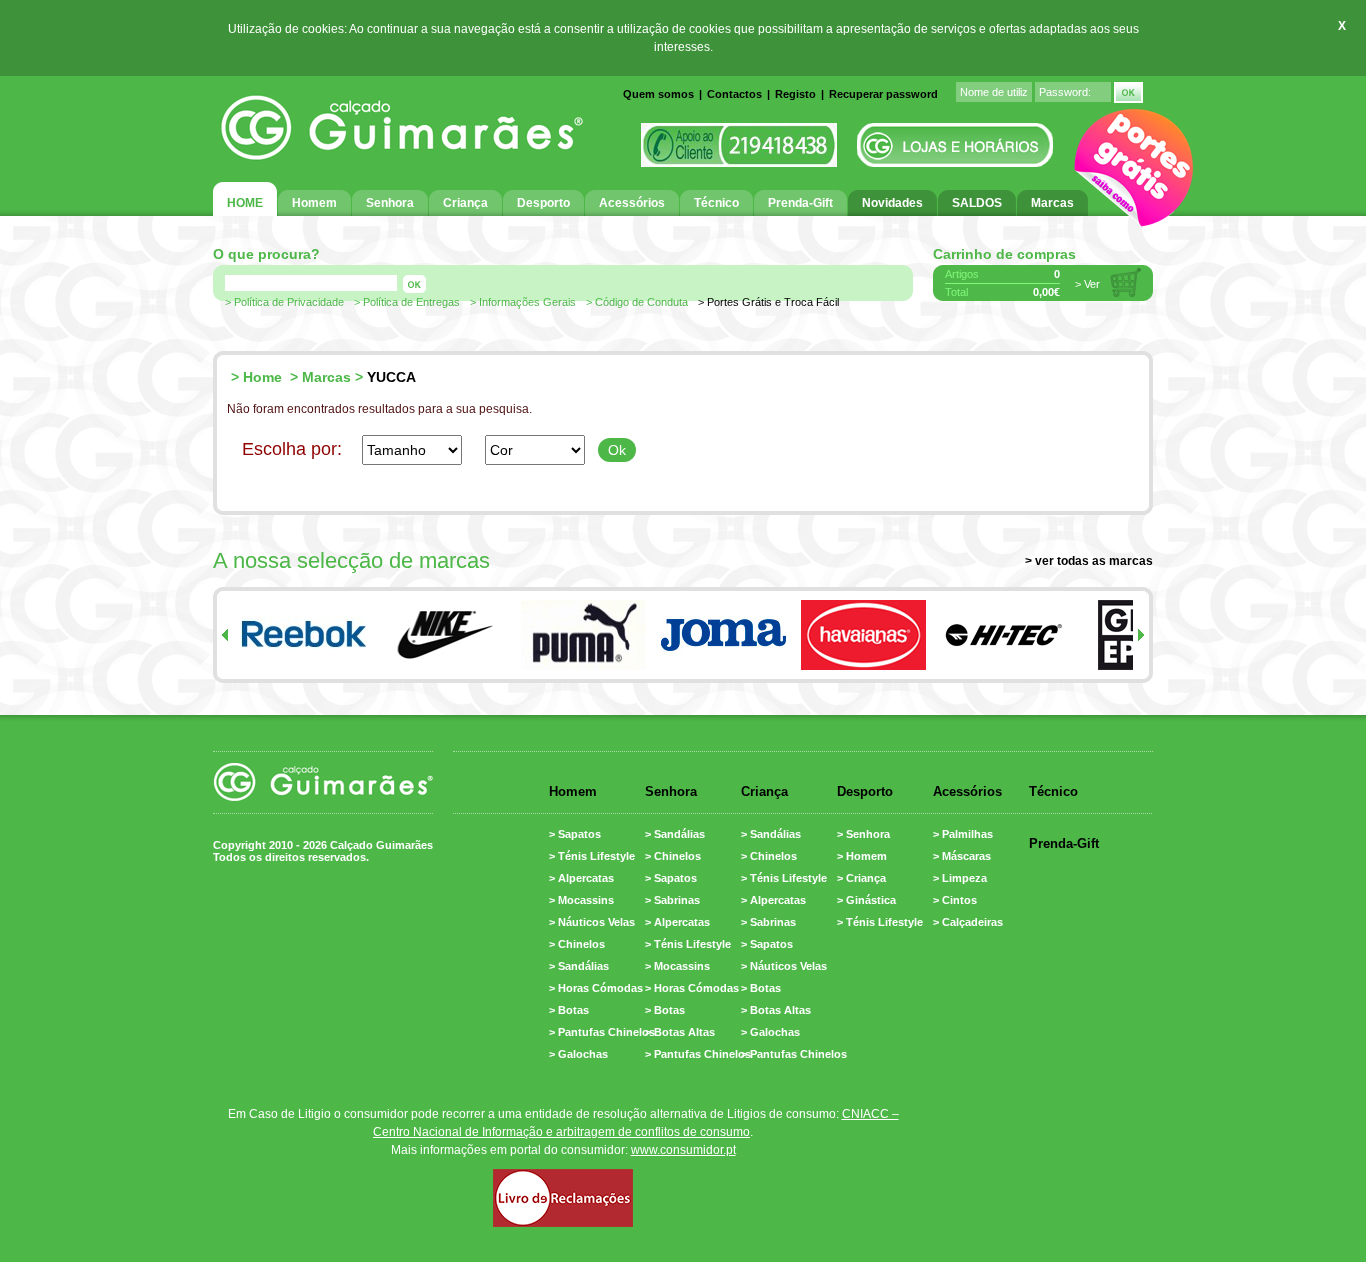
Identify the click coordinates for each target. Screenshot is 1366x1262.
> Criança (861, 878)
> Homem (862, 856)
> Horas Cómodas (596, 988)
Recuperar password (883, 94)
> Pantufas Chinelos (602, 1032)
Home (262, 377)
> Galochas (578, 1054)
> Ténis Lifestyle (592, 856)
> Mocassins (581, 900)
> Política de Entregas (407, 302)
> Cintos (955, 900)
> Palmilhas (963, 834)
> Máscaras (962, 856)
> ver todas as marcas (1089, 561)
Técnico (1053, 791)
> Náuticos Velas (592, 922)
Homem (573, 791)
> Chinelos (577, 944)
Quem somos (658, 94)
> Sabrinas (672, 900)
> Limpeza (960, 878)
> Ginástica (866, 900)
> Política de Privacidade (284, 302)
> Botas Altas (680, 1032)
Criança (764, 791)
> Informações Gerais (523, 302)
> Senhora (863, 834)
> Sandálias (579, 966)
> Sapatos (575, 834)
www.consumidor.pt (683, 1150)
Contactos (734, 94)
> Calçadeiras (968, 922)
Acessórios (967, 791)
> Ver (1087, 284)
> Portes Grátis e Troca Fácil (768, 302)
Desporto (865, 791)
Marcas (326, 377)
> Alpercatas (581, 878)
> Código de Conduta (637, 302)
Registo (795, 94)
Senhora (671, 791)
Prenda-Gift (1064, 843)
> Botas (569, 1010)
